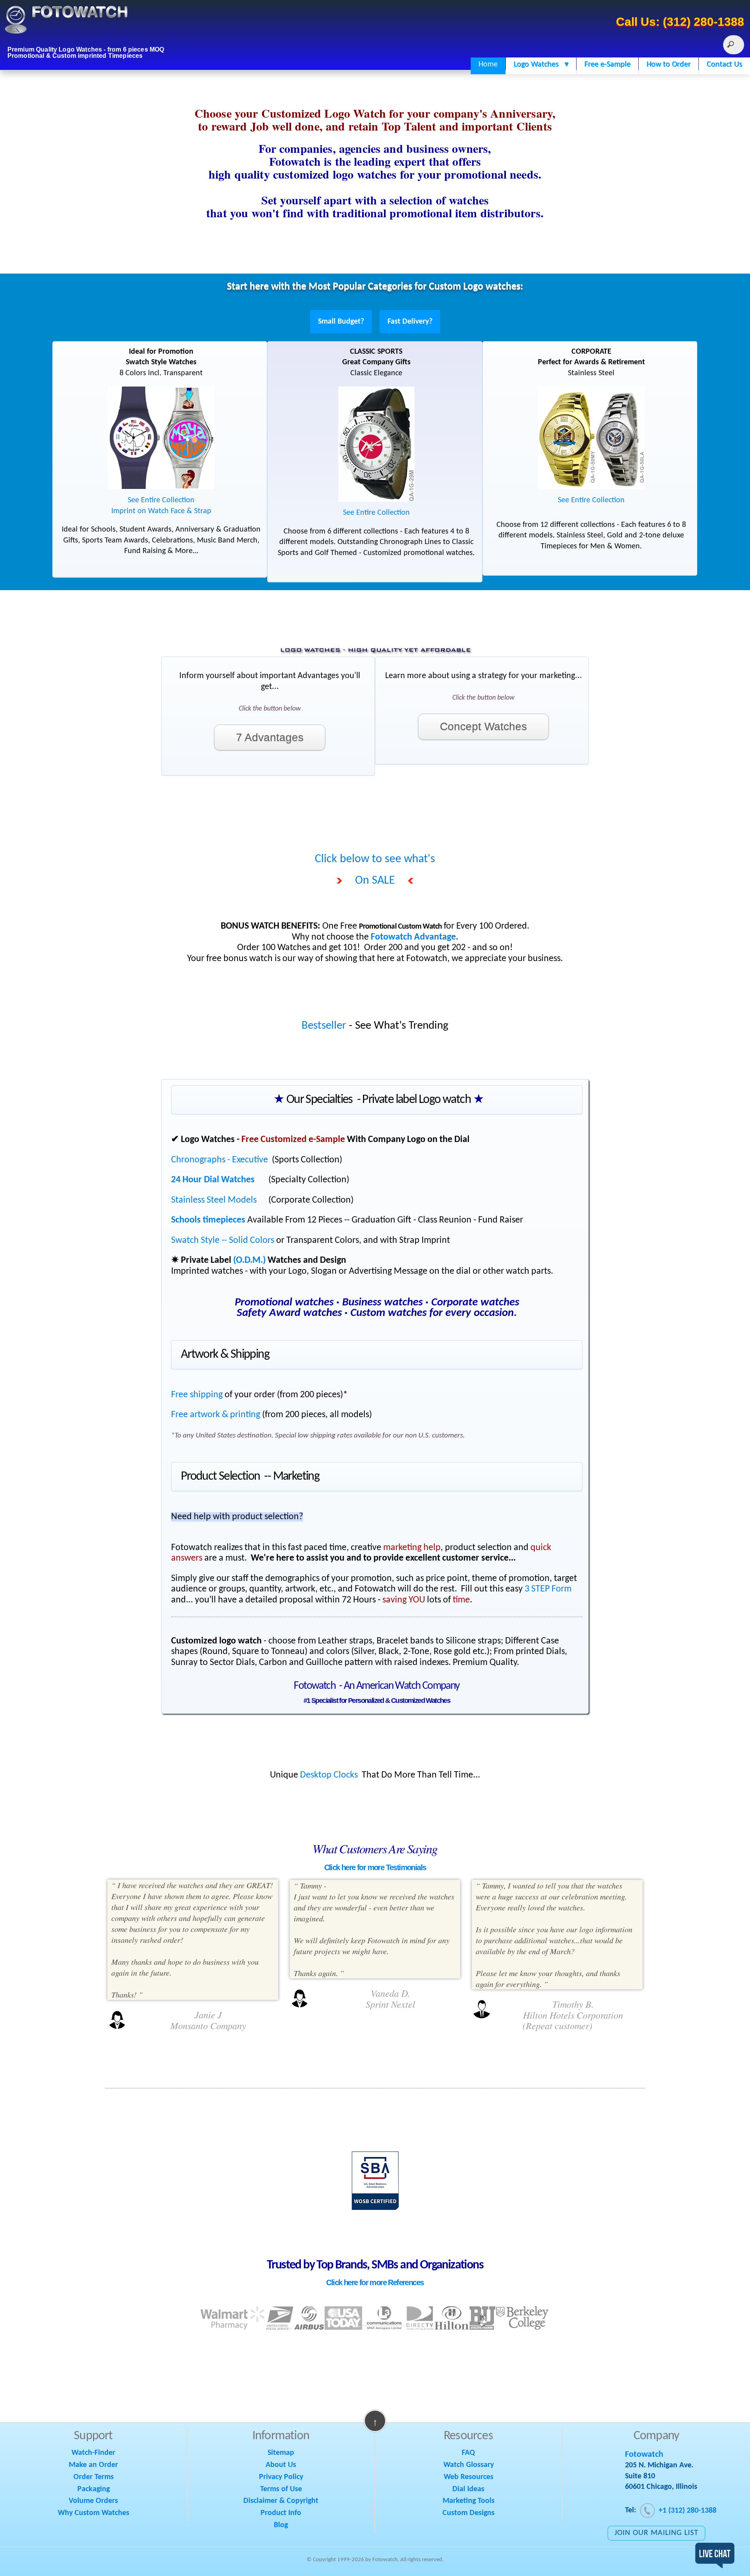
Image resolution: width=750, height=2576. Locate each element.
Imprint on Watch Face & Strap (161, 511)
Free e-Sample (607, 64)
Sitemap (281, 2453)
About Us (281, 2465)
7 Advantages (270, 737)
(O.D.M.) (249, 1260)
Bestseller (324, 1026)
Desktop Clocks (329, 1775)
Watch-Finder (93, 2453)
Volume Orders (93, 2501)
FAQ (468, 2453)
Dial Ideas (468, 2489)
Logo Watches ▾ (541, 64)
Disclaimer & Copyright (281, 2501)
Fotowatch (644, 2455)
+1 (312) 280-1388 (686, 2511)
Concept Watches (483, 726)
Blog (281, 2525)
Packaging (94, 2489)
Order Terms (94, 2477)
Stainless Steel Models (214, 1200)
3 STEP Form (548, 1589)
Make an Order (93, 2465)
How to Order (669, 64)
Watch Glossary (469, 2465)
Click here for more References (375, 2282)
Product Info (281, 2513)
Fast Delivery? (410, 322)
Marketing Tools (469, 2501)
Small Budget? (341, 322)
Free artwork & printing (216, 1415)
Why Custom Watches (94, 2513)
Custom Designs (469, 2513)
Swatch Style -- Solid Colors (223, 1241)
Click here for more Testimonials (375, 1867)
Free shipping (197, 1395)
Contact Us (724, 64)
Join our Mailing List (656, 2533)
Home (488, 64)
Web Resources (469, 2477)
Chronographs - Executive (220, 1160)
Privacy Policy (281, 2477)
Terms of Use (281, 2489)
